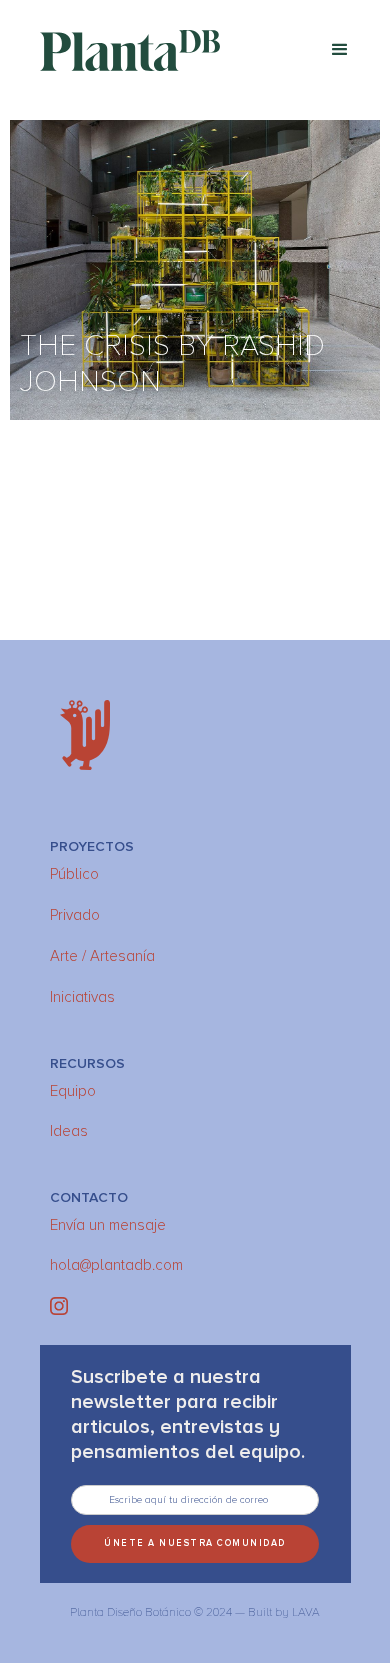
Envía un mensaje (108, 1225)
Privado (75, 915)
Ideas (69, 1131)
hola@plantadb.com (116, 1265)
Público (74, 874)
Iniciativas (82, 997)
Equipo (73, 1091)
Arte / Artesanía (102, 956)
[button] (340, 50)
